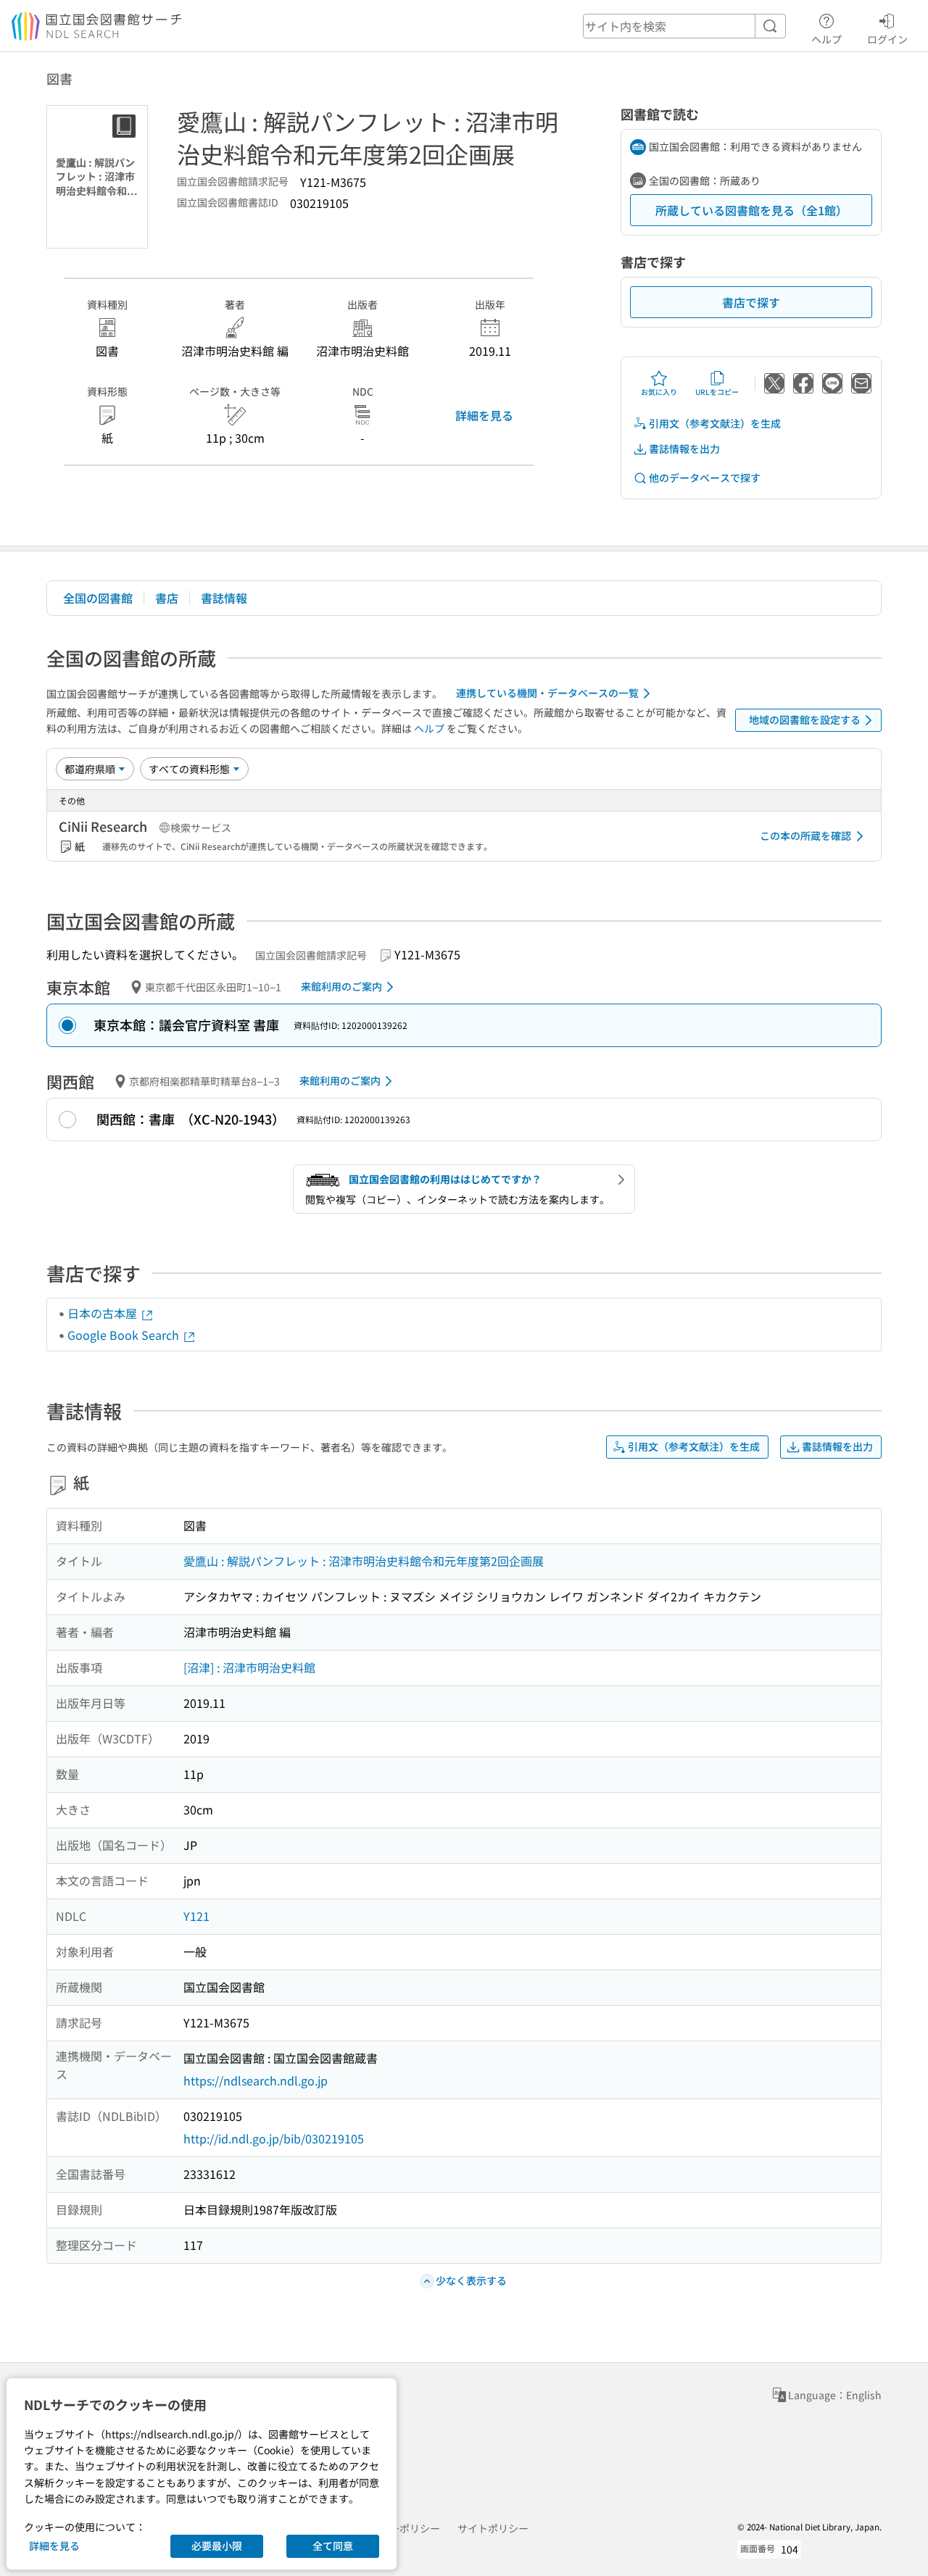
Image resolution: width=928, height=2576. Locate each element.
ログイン (887, 39)
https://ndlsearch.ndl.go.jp (256, 2080)
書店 (167, 598)
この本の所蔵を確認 (805, 835)
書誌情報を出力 (684, 449)
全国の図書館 (98, 598)
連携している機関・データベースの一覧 (547, 693)
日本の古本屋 (104, 1313)
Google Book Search (125, 1335)
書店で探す (751, 302)
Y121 (196, 1916)
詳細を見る (484, 415)
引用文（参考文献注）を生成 (715, 423)
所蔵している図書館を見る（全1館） (751, 210)
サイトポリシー (493, 2528)
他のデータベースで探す (705, 478)
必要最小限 (217, 2546)
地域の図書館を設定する (805, 720)
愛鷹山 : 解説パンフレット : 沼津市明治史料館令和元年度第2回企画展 (364, 1561)
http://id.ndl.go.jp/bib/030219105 (274, 2138)
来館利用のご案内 (341, 986)
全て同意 (333, 2546)
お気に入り (659, 392)
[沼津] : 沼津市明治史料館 (249, 1667)
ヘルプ (826, 39)
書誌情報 (224, 598)
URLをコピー (717, 392)
